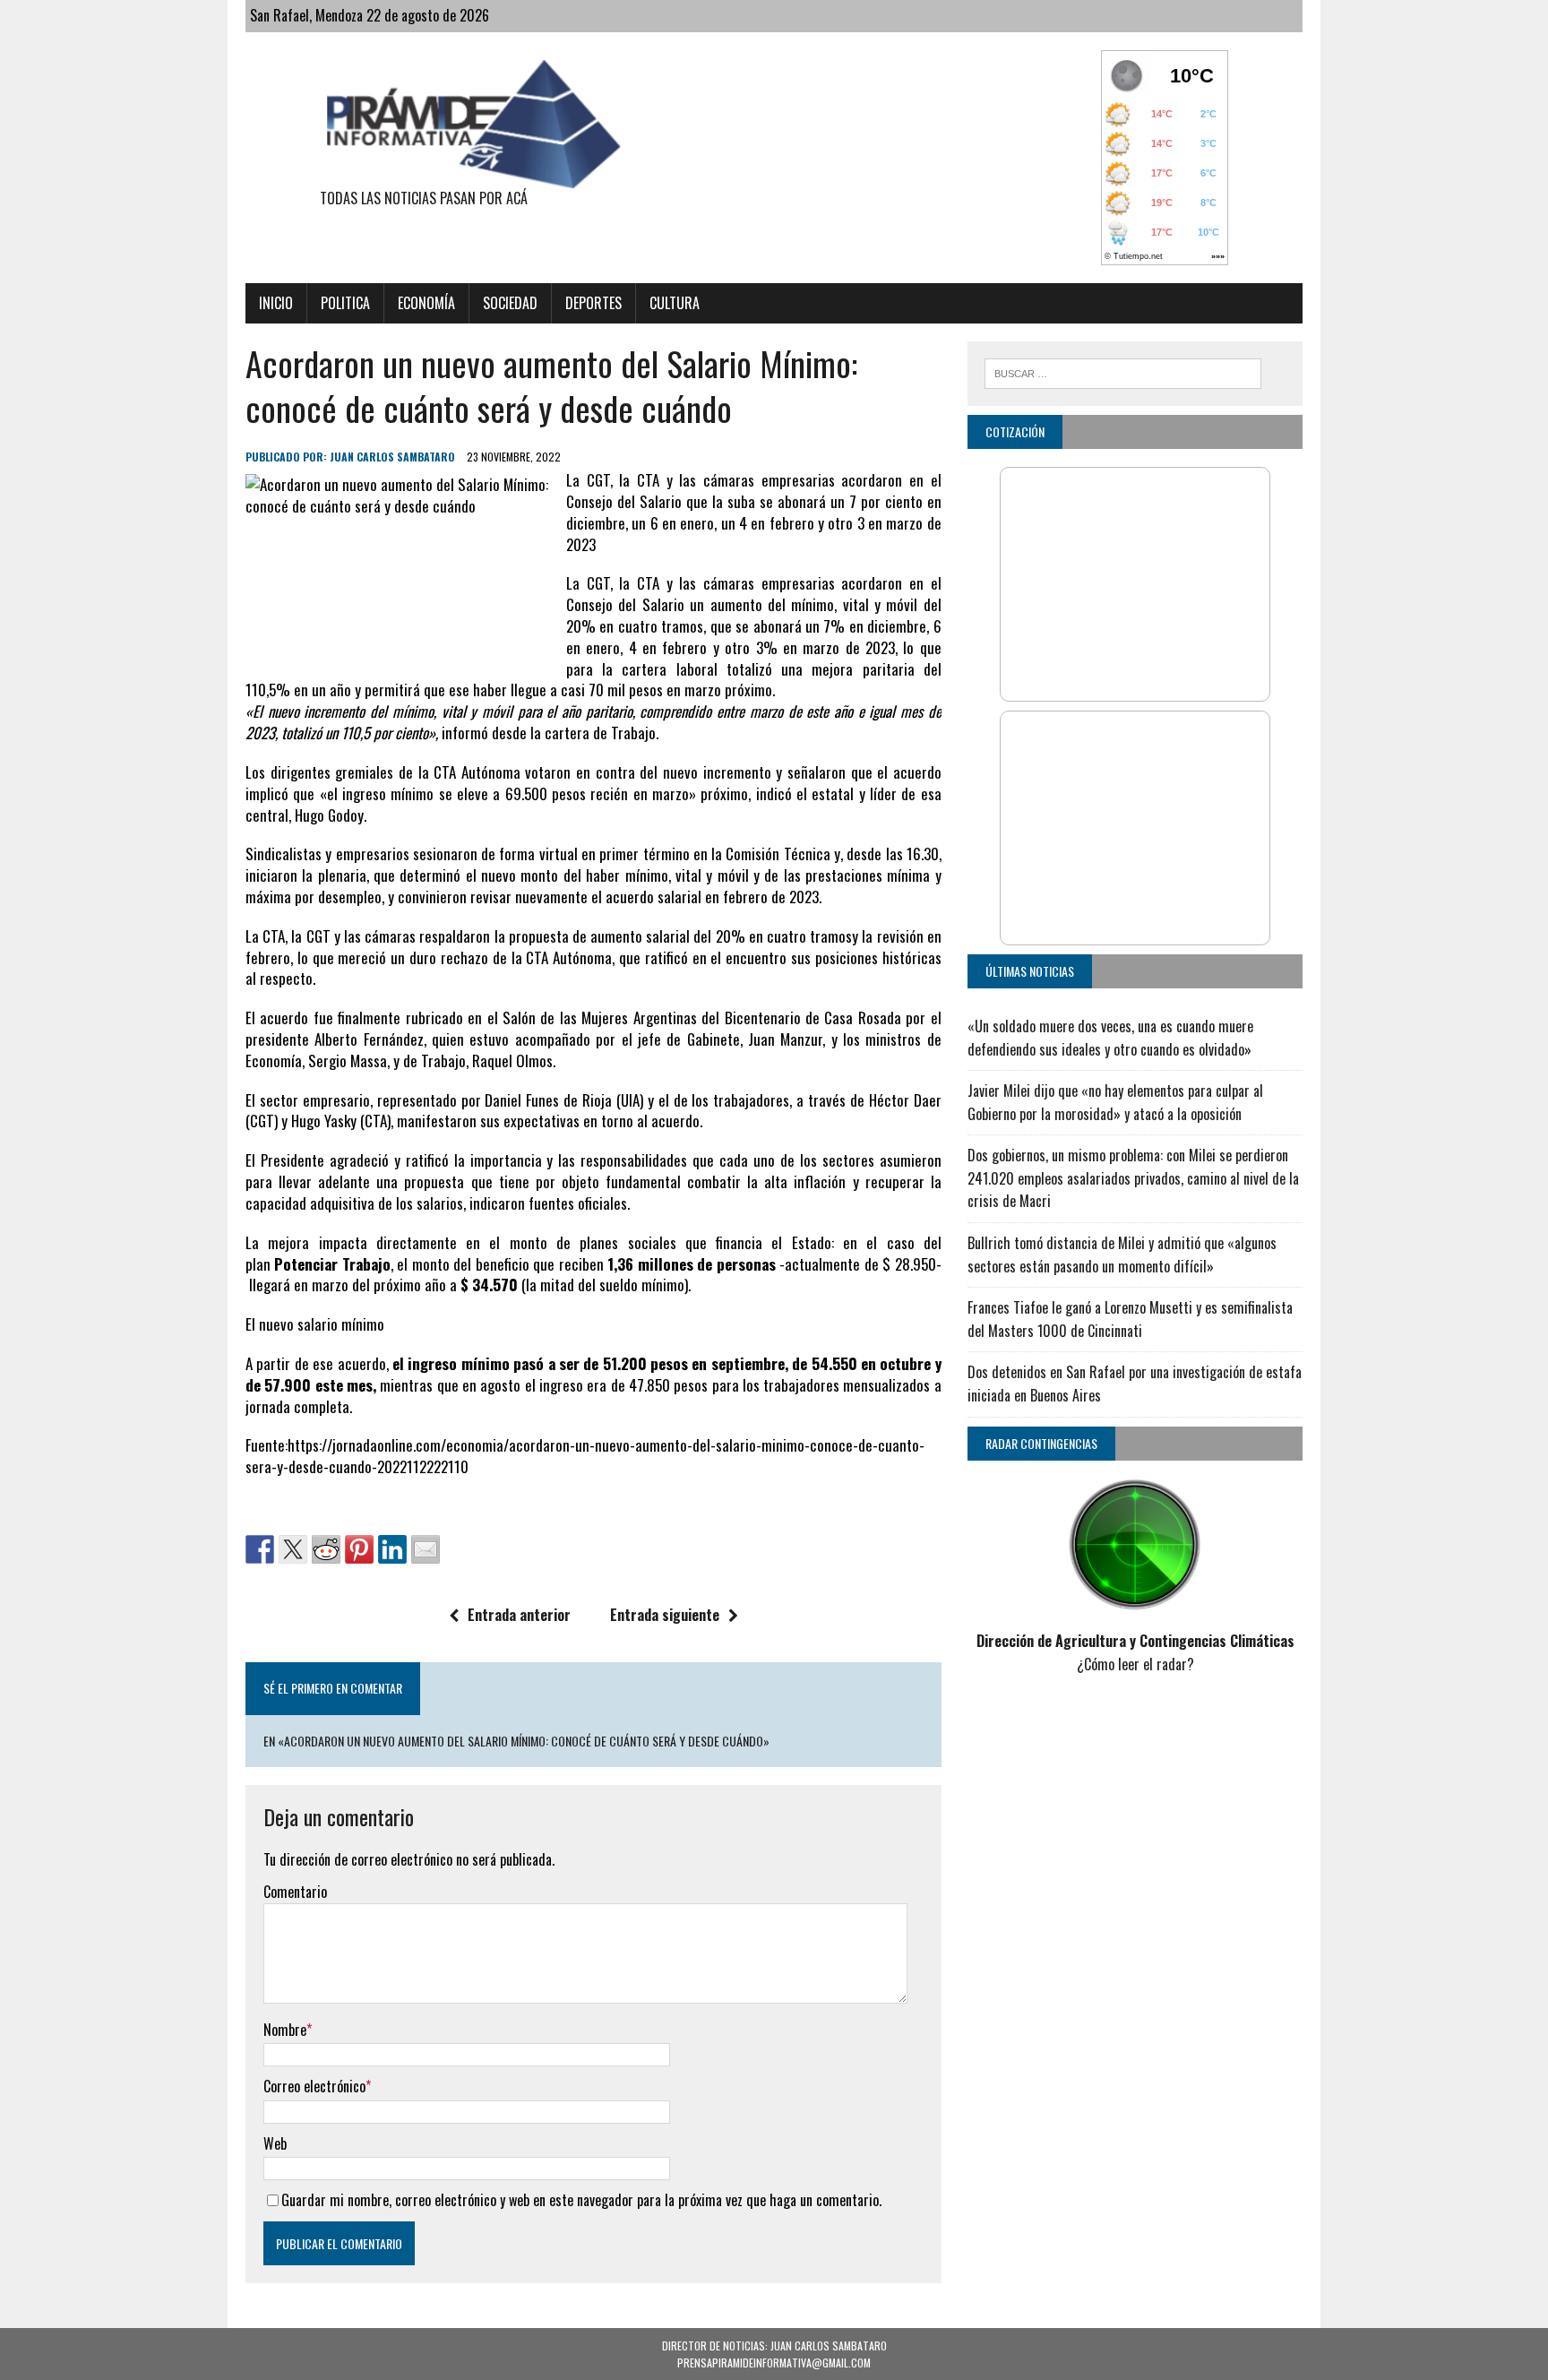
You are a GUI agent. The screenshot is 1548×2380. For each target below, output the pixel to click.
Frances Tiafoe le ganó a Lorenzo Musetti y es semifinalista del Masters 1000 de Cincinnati (1130, 1319)
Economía (426, 303)
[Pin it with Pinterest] (359, 1549)
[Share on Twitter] (293, 1549)
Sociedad (510, 303)
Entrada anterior (519, 1615)
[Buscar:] (1123, 371)
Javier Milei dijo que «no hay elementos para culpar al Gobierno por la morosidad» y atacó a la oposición (1115, 1102)
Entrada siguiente (665, 1615)
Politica (345, 303)
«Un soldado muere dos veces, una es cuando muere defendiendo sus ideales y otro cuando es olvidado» (1110, 1038)
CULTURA (675, 303)
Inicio (276, 303)
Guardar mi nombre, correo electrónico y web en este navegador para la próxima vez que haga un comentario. (581, 2200)
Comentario (295, 1892)
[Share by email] (426, 1549)
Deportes (593, 303)
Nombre (285, 2030)
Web (275, 2143)
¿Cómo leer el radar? (1135, 1664)
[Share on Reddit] (326, 1549)
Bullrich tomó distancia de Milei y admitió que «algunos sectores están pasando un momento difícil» (1122, 1255)
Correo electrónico (314, 2086)
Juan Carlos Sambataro (392, 457)
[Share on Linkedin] (392, 1549)
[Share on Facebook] (260, 1549)
